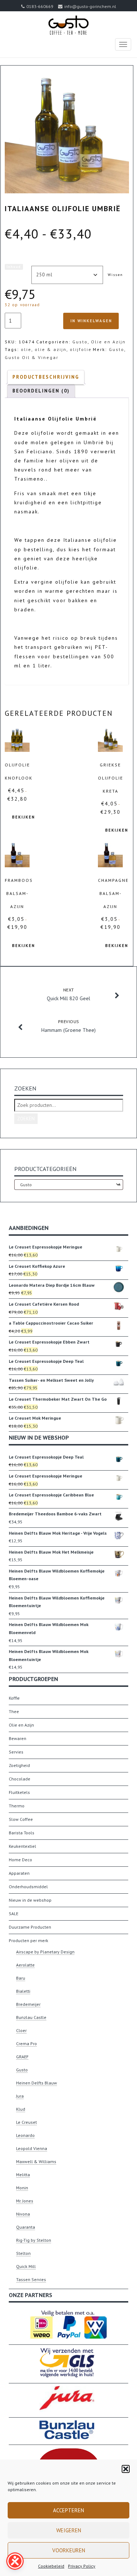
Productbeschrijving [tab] (46, 377)
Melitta (23, 2175)
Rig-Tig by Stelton (34, 2240)
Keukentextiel (22, 1846)
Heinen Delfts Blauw (37, 2083)
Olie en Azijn (108, 342)
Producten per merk (28, 1940)
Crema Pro (26, 2044)
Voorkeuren (69, 2550)
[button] (126, 2469)
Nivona (23, 2214)
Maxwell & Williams (36, 2161)
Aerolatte (25, 1965)
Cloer (21, 2030)
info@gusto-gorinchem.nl (90, 6)
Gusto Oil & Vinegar (32, 357)
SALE (14, 1914)
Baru (21, 1978)
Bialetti (23, 1991)
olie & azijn (51, 349)
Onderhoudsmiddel (28, 1887)
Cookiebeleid (51, 2566)
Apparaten (19, 1873)
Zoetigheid (19, 1765)
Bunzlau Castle (31, 2017)
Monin (22, 2188)
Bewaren (18, 1738)
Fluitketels (19, 1792)
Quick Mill (26, 2266)
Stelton (23, 2253)
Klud (21, 2109)
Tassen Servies (31, 2279)
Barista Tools (22, 1833)
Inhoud (14, 267)
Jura (20, 2096)
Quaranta (26, 2227)
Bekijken (24, 817)
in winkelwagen (91, 321)
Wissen (115, 275)
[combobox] (69, 1185)
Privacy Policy (82, 2566)
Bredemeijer (28, 2004)
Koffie (14, 1698)
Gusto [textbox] (69, 1185)
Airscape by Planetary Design (45, 1952)
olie (26, 349)
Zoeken (26, 1119)
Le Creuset (26, 2122)
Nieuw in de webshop (30, 1900)
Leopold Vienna (32, 2148)
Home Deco (20, 1860)
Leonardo (25, 2135)
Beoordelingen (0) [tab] (41, 391)
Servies (16, 1752)
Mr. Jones (25, 2201)
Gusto (80, 342)
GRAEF (22, 2057)
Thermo (17, 1806)
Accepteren (68, 2510)
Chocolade (20, 1779)
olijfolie (81, 349)
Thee (14, 1711)
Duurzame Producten (30, 1927)
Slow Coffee (21, 1819)
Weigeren (69, 2530)
